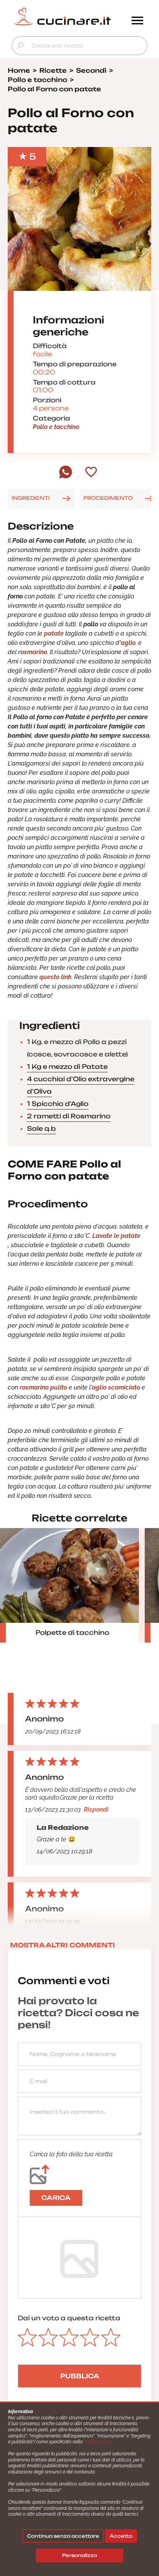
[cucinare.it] (63, 17)
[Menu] (137, 21)
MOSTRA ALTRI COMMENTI (63, 1945)
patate (54, 633)
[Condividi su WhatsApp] (66, 477)
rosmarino (33, 652)
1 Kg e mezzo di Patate (67, 1067)
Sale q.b (41, 1128)
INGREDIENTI (31, 498)
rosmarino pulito (44, 1387)
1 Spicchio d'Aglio (58, 1104)
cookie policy (97, 2442)
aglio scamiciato (116, 1387)
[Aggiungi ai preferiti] (91, 473)
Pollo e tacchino (56, 427)
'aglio (127, 643)
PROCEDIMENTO (108, 498)
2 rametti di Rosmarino (69, 1116)
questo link (55, 977)
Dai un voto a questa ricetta (69, 2318)
